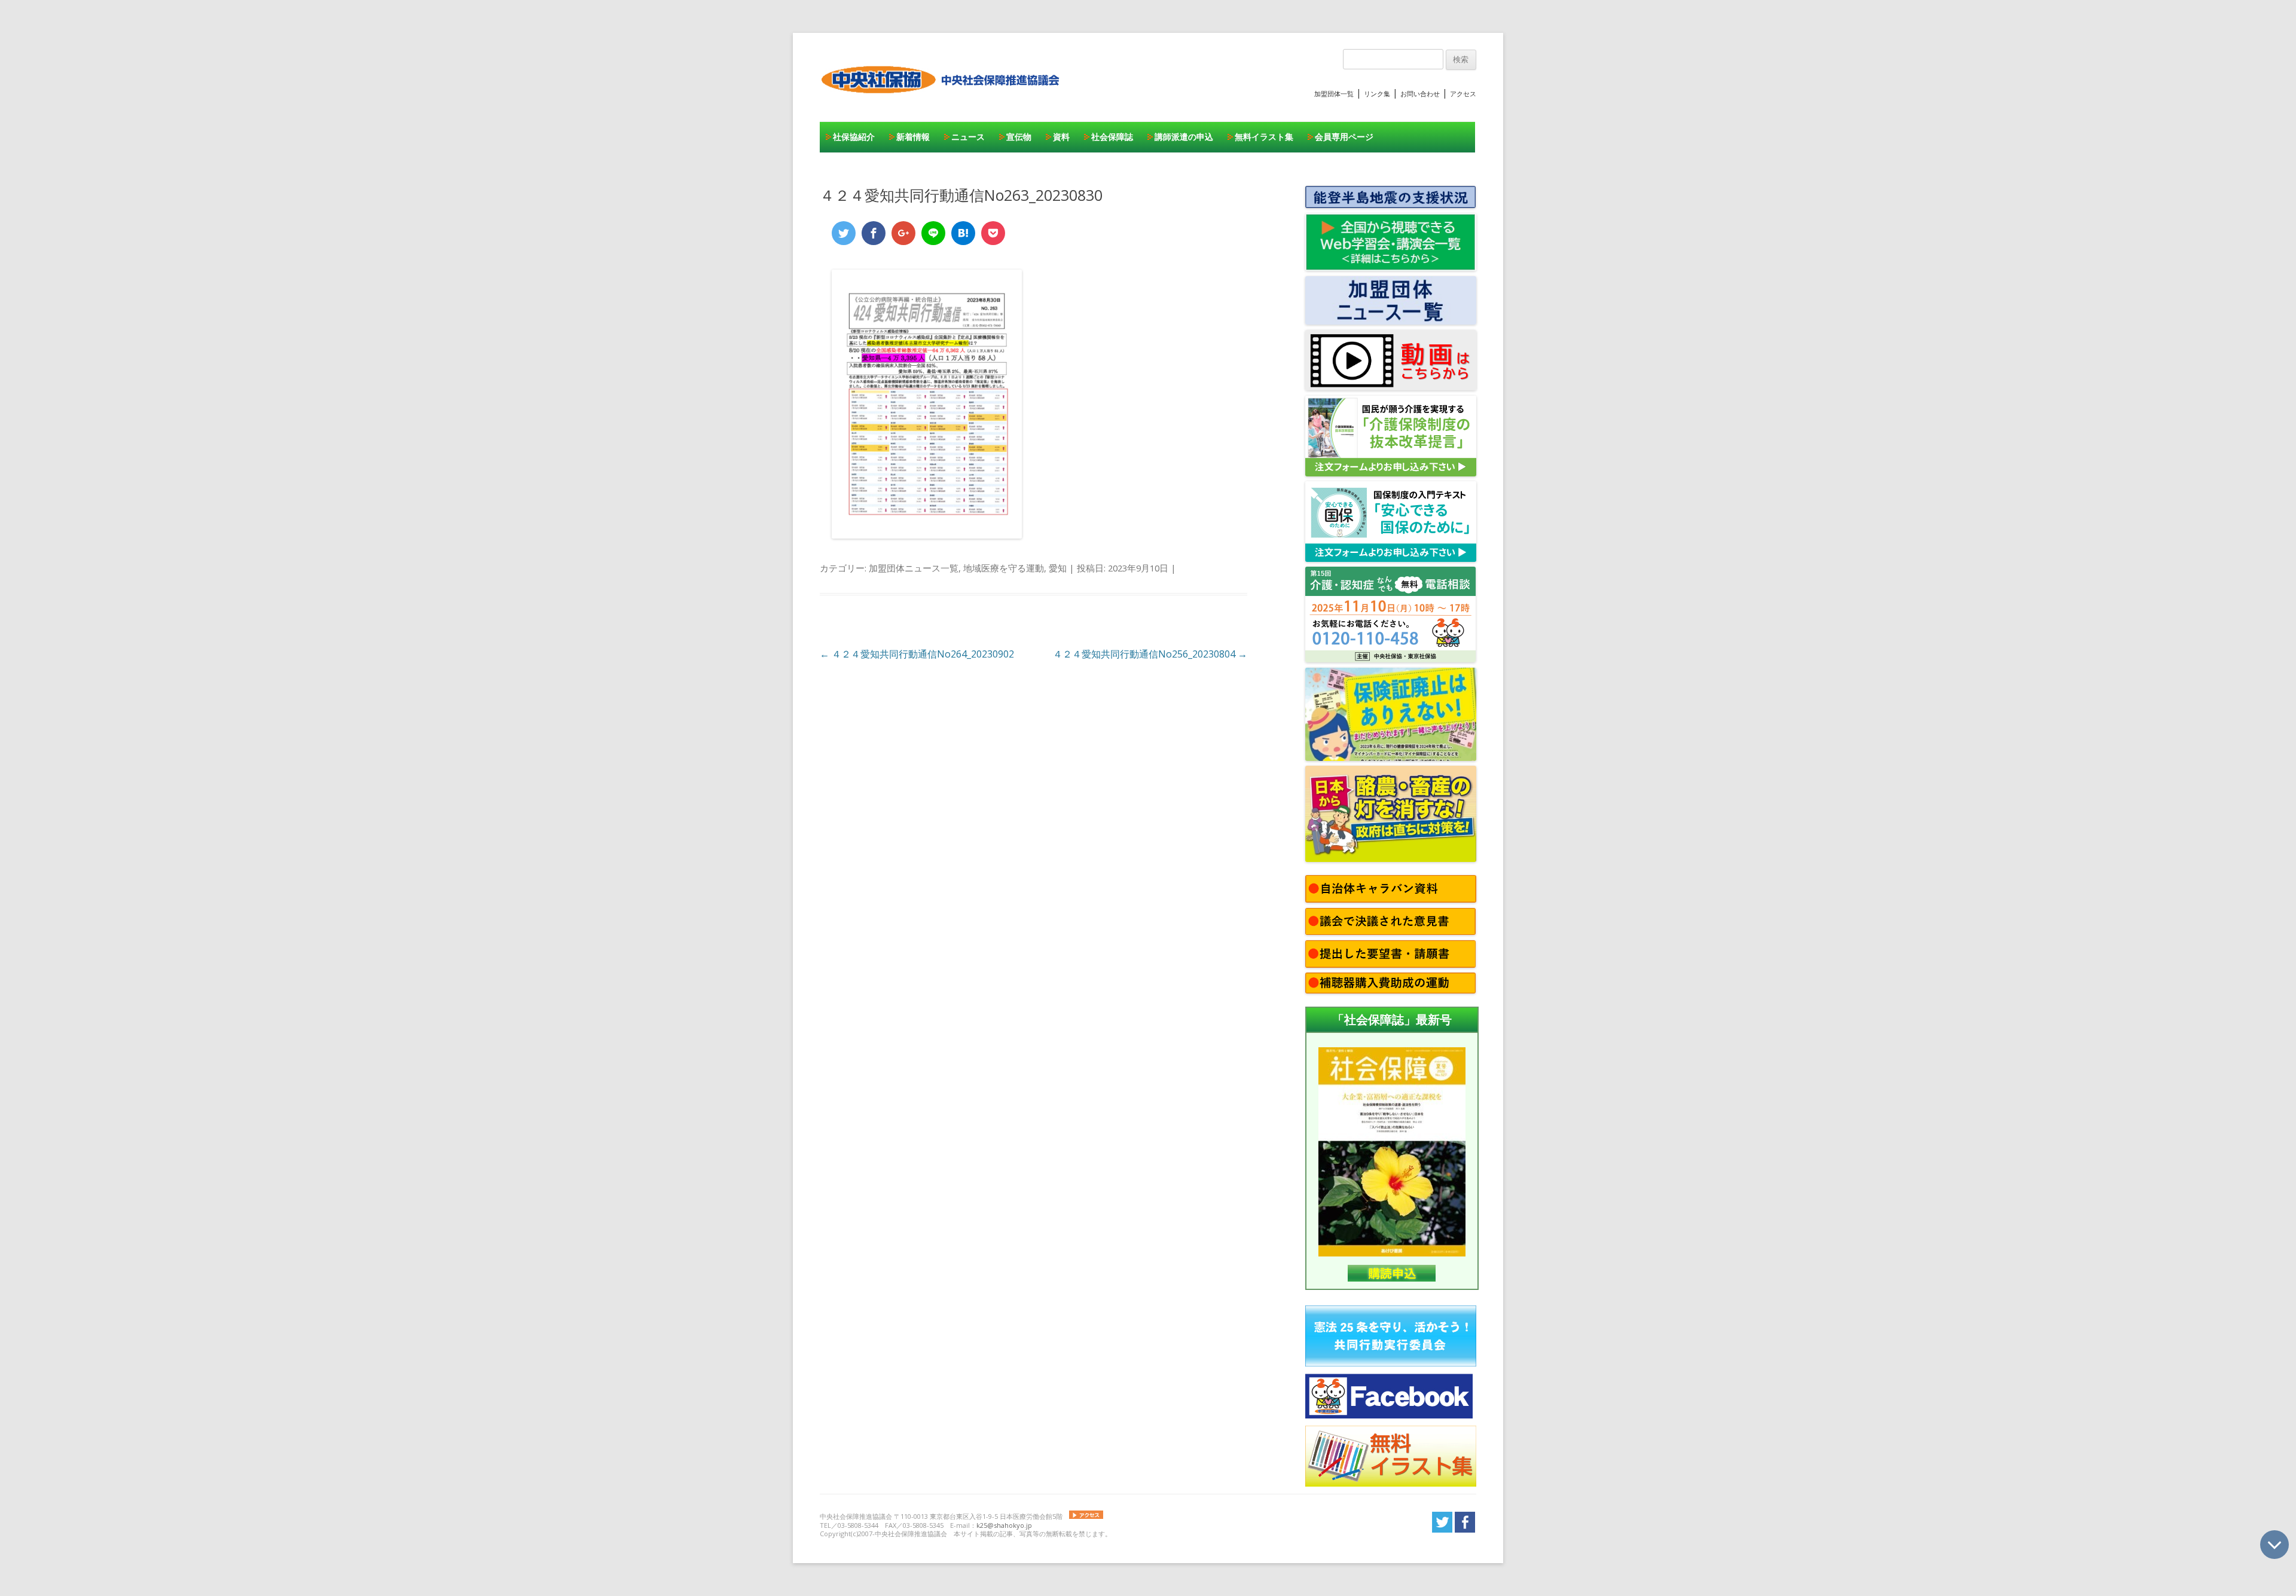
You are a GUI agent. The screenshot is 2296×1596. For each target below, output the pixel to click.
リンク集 (1377, 94)
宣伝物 (1019, 137)
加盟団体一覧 (1334, 94)
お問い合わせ (1420, 94)
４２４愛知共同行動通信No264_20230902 (917, 654)
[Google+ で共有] (903, 233)
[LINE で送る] (933, 233)
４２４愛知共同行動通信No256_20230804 (1150, 654)
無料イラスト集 (1264, 137)
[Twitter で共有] (844, 233)
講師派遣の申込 (1184, 137)
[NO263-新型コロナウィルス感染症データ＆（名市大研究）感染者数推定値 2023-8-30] (927, 535)
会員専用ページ (1344, 137)
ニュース (968, 137)
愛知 (1058, 568)
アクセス (1463, 94)
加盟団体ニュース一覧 (914, 568)
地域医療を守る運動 (1004, 568)
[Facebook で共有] (874, 233)
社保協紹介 (854, 137)
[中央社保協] (943, 105)
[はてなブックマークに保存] (963, 233)
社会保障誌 (1112, 137)
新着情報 (913, 137)
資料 (1061, 137)
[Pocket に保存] (993, 233)
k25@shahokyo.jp (1004, 1525)
